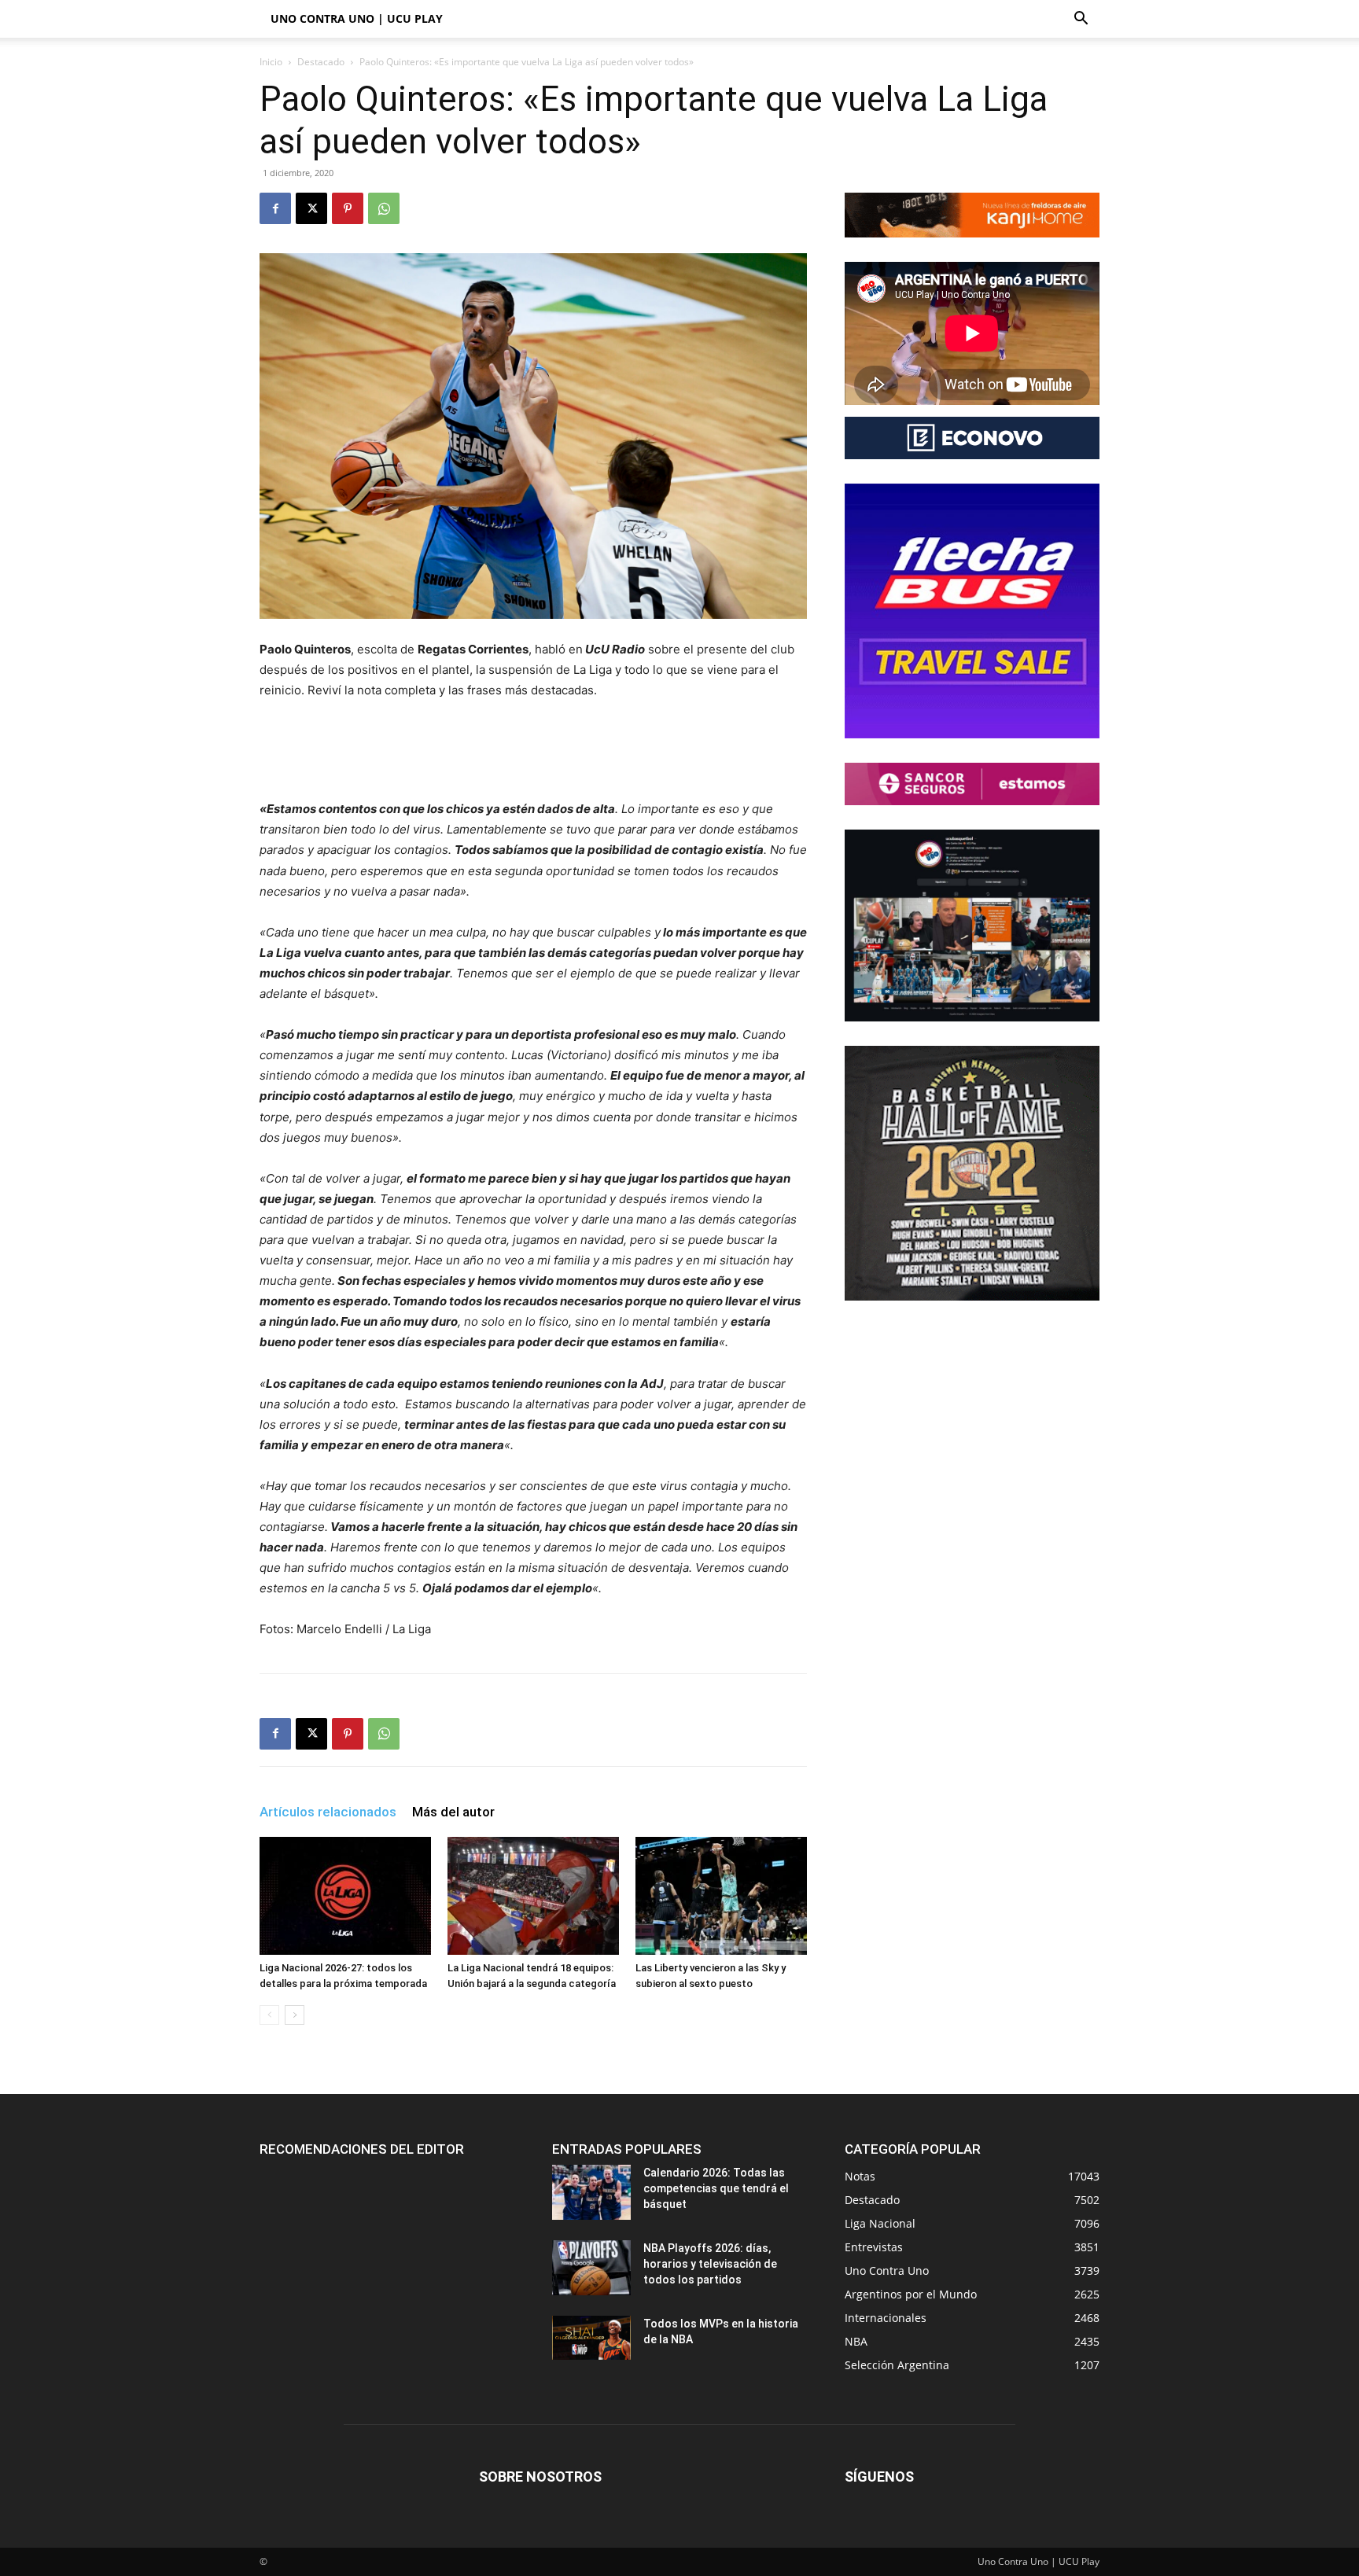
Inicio (271, 62)
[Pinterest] (348, 208)
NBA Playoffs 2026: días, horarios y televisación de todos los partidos (710, 2264)
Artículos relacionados (328, 1812)
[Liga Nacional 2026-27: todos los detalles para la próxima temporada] (345, 1896)
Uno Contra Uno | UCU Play (357, 18)
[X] (311, 208)
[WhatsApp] (384, 208)
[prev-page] (269, 2015)
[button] (1081, 20)
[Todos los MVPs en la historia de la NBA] (591, 2338)
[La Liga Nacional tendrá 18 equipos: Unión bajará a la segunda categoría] (533, 1896)
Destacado (321, 62)
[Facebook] (275, 208)
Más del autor (453, 1812)
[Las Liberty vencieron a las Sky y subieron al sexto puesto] (721, 1896)
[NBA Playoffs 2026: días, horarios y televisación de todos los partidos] (591, 2268)
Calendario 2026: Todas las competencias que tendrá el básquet (716, 2188)
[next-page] (295, 2015)
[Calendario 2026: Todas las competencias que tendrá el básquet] (591, 2192)
